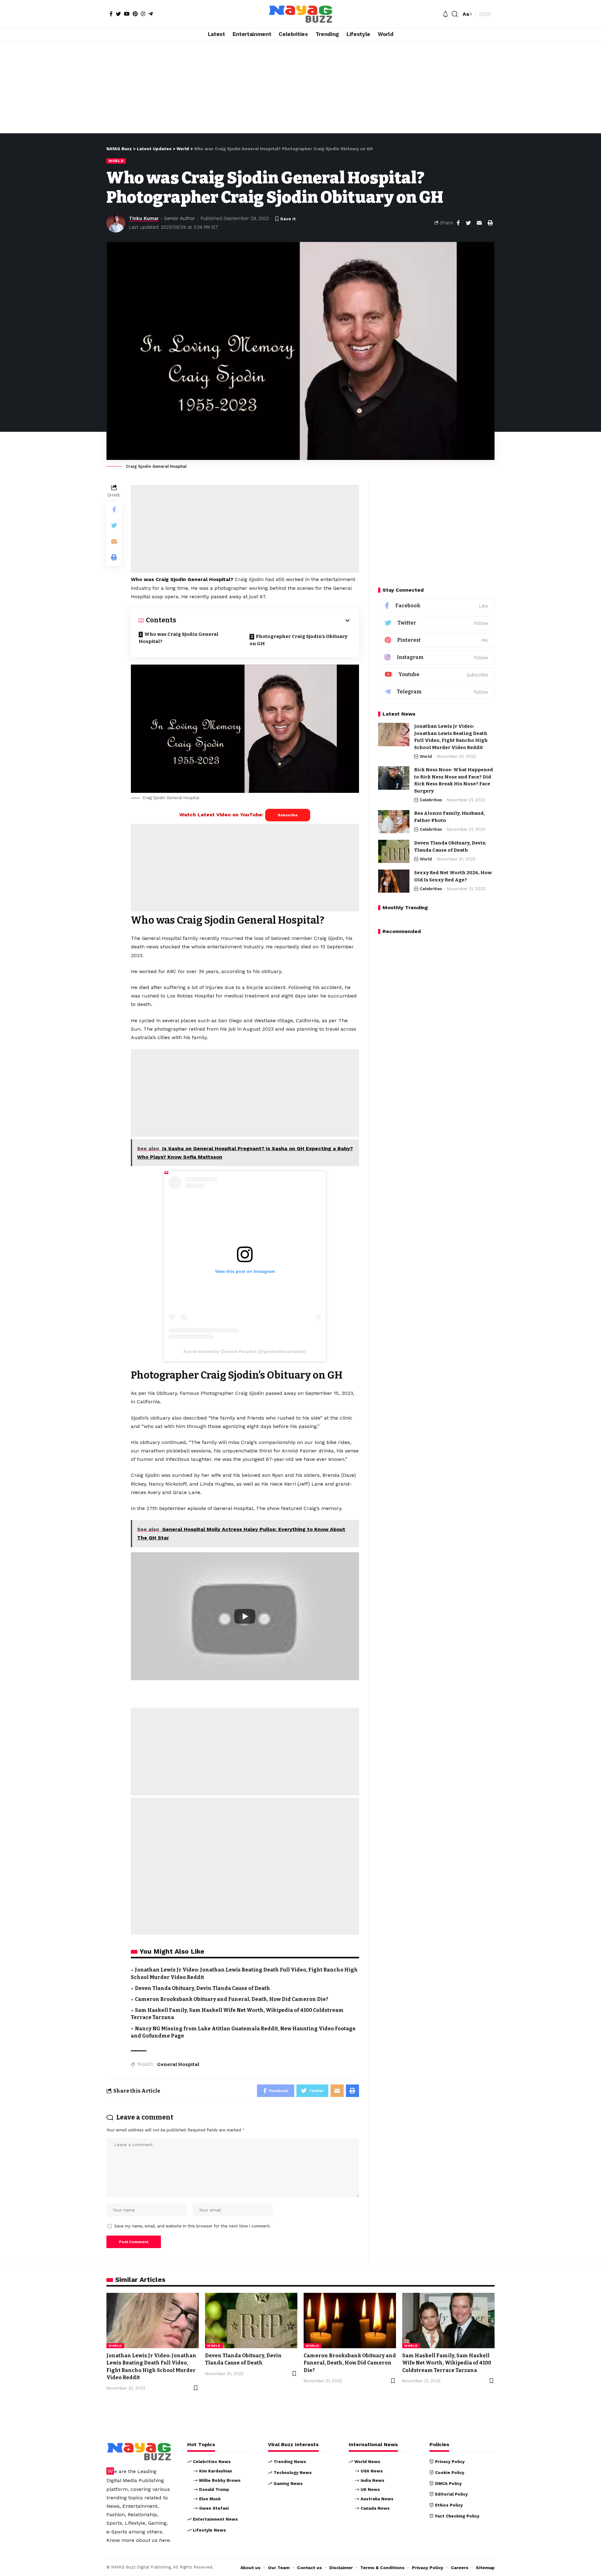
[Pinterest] (135, 14)
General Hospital (178, 2064)
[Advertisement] (300, 87)
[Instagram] (143, 14)
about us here (153, 2540)
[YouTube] (127, 14)
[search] (455, 14)
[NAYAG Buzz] (300, 14)
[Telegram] (151, 14)
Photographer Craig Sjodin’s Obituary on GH (298, 640)
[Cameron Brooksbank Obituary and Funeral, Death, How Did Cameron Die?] (350, 2321)
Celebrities (431, 800)
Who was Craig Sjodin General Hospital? (179, 638)
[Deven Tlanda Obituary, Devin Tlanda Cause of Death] (394, 852)
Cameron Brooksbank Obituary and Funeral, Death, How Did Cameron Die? (232, 1999)
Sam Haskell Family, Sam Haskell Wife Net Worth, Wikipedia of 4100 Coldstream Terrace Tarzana (447, 2363)
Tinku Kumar (144, 218)
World (116, 161)
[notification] (445, 14)
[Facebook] (111, 14)
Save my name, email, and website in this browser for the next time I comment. (193, 2226)
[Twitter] (118, 14)
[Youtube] (436, 675)
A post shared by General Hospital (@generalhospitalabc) (245, 1351)
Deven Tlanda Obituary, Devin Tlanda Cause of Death (203, 1988)
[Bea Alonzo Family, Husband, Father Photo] (394, 822)
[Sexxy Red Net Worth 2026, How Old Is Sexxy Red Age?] (394, 881)
